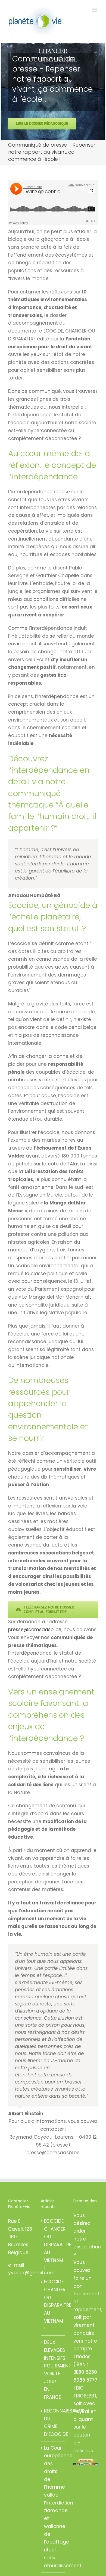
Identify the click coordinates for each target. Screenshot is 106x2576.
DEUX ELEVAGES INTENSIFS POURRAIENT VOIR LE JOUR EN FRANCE (53, 2370)
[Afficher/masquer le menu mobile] (95, 10)
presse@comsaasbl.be (35, 1630)
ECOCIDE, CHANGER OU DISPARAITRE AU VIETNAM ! (53, 2305)
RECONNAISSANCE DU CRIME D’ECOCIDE (53, 2423)
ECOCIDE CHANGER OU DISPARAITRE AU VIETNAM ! (53, 2245)
